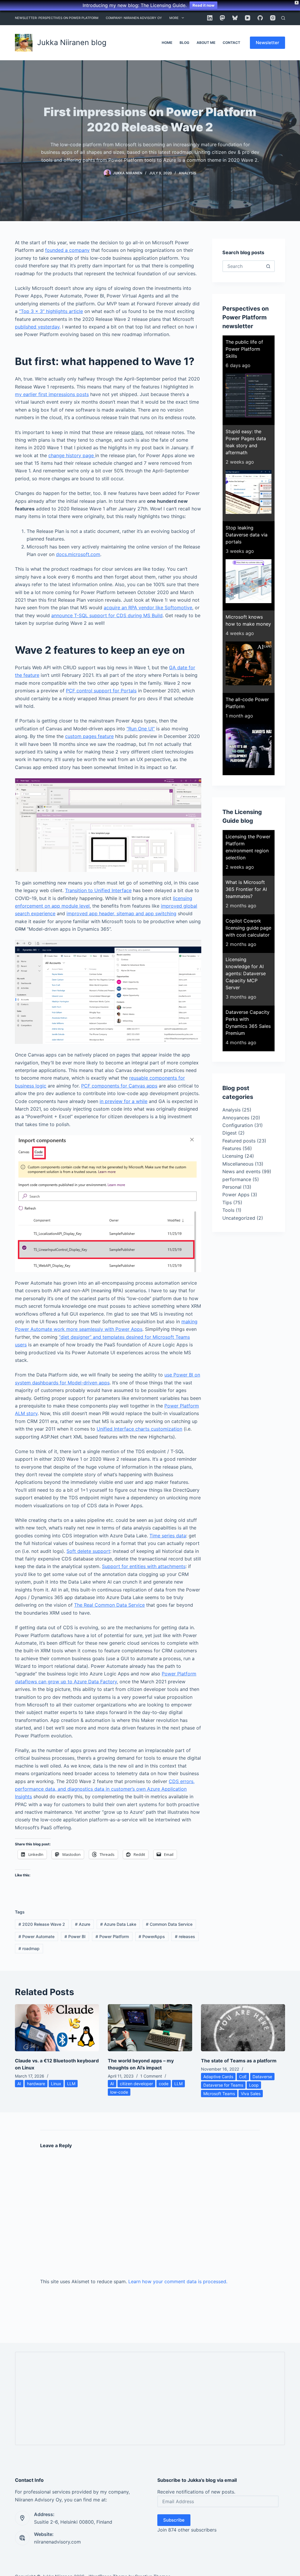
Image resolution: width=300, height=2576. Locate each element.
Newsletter (267, 43)
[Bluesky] (235, 18)
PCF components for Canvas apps (119, 1086)
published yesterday (37, 327)
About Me (206, 43)
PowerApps (152, 1936)
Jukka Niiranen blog (72, 42)
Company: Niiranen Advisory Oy (134, 18)
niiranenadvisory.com (57, 2542)
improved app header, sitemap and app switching (121, 913)
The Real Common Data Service (109, 1605)
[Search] (283, 18)
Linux (56, 2084)
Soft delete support (88, 1551)
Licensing (233, 1156)
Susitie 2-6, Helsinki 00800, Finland (73, 2522)
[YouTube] (248, 18)
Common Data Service (169, 1924)
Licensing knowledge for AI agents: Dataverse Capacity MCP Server (246, 973)
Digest (230, 1133)
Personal (232, 1187)
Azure (83, 1924)
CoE (243, 2077)
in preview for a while (123, 1101)
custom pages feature (89, 736)
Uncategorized (239, 1218)
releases (185, 1936)
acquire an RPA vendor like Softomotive (148, 608)
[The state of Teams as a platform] (243, 2028)
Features (232, 1148)
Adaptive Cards (218, 2077)
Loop (254, 2085)
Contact (231, 43)
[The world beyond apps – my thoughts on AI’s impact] (150, 2028)
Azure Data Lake (118, 1924)
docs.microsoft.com (78, 554)
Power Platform (112, 1936)
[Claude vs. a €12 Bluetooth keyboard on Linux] (57, 2028)
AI (19, 2084)
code (164, 2084)
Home (167, 43)
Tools (228, 1210)
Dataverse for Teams (223, 2085)
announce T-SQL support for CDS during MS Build (107, 615)
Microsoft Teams (219, 2094)
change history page (72, 455)
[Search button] (268, 266)
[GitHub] (260, 18)
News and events (241, 1171)
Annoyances (236, 1118)
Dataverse (262, 2077)
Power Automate (36, 1936)
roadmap (29, 1948)
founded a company (67, 250)
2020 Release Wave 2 (42, 1924)
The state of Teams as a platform (239, 2061)
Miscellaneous (238, 1164)
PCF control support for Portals (101, 691)
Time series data (168, 1536)
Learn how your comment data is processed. (178, 2281)
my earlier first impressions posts (52, 394)
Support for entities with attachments (144, 1566)
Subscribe (174, 2520)
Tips (227, 1202)
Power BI (75, 1936)
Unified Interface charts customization (139, 1429)
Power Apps (236, 1195)
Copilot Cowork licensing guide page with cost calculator (248, 928)
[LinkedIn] (210, 18)
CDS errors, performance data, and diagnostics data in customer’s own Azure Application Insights (105, 1789)
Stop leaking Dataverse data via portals (247, 535)
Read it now (203, 5)
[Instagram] (273, 18)
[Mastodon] (222, 18)
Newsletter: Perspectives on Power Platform (57, 18)
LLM (71, 2084)
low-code (119, 2092)
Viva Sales (251, 2094)
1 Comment (151, 2076)
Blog (184, 43)
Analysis (187, 173)
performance (237, 1179)
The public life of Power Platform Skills (244, 349)
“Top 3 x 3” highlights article (51, 311)
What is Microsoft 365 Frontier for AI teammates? (246, 889)
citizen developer (136, 2084)
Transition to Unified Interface (98, 890)
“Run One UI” (141, 729)
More (174, 18)
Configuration (238, 1125)
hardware (36, 2084)
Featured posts (239, 1141)
